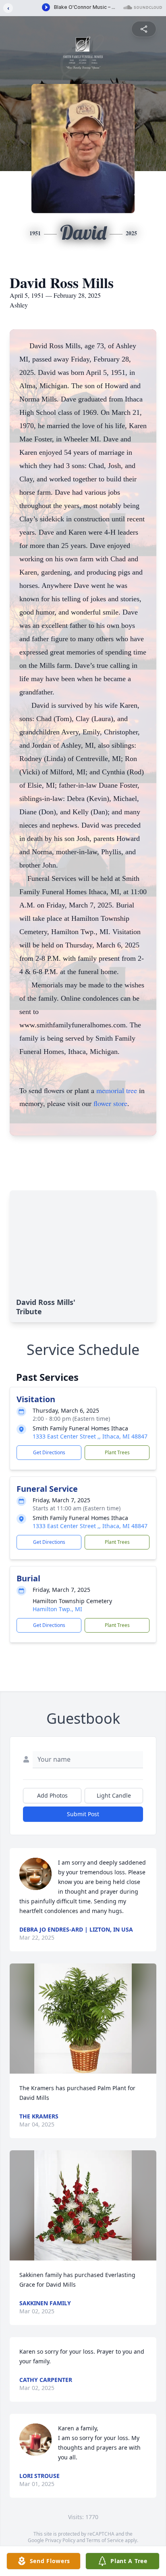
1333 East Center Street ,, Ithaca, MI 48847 (90, 1436)
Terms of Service (105, 2540)
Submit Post (83, 1814)
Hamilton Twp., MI (57, 1609)
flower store (110, 1103)
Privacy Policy (60, 2540)
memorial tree (117, 1090)
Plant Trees (117, 1452)
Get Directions (49, 1452)
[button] (83, 2019)
